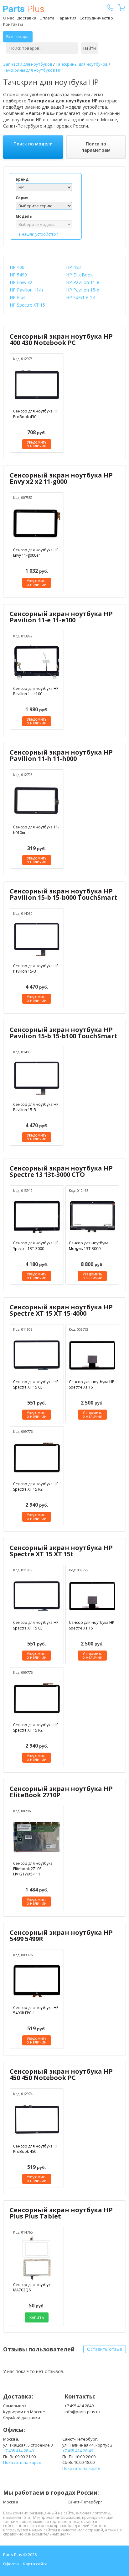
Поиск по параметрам (96, 147)
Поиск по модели (33, 144)
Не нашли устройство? (37, 234)
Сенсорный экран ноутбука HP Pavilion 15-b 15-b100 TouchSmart (64, 1033)
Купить (37, 2317)
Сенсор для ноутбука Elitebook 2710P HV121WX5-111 (33, 1869)
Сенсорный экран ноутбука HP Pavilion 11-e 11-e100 (61, 617)
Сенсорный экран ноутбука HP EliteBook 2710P (61, 1792)
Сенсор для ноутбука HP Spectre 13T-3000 (36, 1246)
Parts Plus (24, 9)
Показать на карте (22, 2462)
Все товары (18, 36)
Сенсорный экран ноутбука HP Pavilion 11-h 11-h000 (61, 755)
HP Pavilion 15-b (83, 290)
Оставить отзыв (105, 2349)
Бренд (22, 179)
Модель (24, 216)
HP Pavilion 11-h (26, 290)
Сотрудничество (96, 18)
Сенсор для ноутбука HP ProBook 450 (36, 2149)
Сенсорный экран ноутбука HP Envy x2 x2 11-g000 (61, 478)
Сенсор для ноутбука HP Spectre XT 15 (92, 1384)
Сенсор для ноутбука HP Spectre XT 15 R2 (36, 1487)
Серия (22, 198)
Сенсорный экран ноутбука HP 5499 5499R (61, 1936)
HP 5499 (18, 275)
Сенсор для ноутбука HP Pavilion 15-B (36, 969)
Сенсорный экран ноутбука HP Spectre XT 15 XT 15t (61, 1551)
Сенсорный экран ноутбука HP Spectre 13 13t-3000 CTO (61, 1171)
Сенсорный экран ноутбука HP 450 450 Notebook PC (61, 2074)
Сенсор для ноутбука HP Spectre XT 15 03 (36, 1384)
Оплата (47, 18)
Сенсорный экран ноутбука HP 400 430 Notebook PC (61, 339)
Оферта (11, 2564)
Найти (90, 48)
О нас (9, 18)
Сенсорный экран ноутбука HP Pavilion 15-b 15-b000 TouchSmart (64, 894)
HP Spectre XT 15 (27, 305)
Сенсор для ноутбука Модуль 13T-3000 (89, 1246)
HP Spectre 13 (80, 297)
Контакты (13, 24)
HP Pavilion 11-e (83, 282)
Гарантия (67, 18)
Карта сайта (35, 2564)
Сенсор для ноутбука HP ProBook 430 (36, 414)
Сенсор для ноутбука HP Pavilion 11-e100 (36, 691)
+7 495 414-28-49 (18, 2451)
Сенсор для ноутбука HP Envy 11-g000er (36, 553)
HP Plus (18, 297)
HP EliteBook (79, 275)
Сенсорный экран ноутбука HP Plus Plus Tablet (61, 2213)
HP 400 (17, 267)
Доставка (27, 18)
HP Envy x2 (21, 282)
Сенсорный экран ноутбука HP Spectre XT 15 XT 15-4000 (61, 1310)
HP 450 (73, 267)
